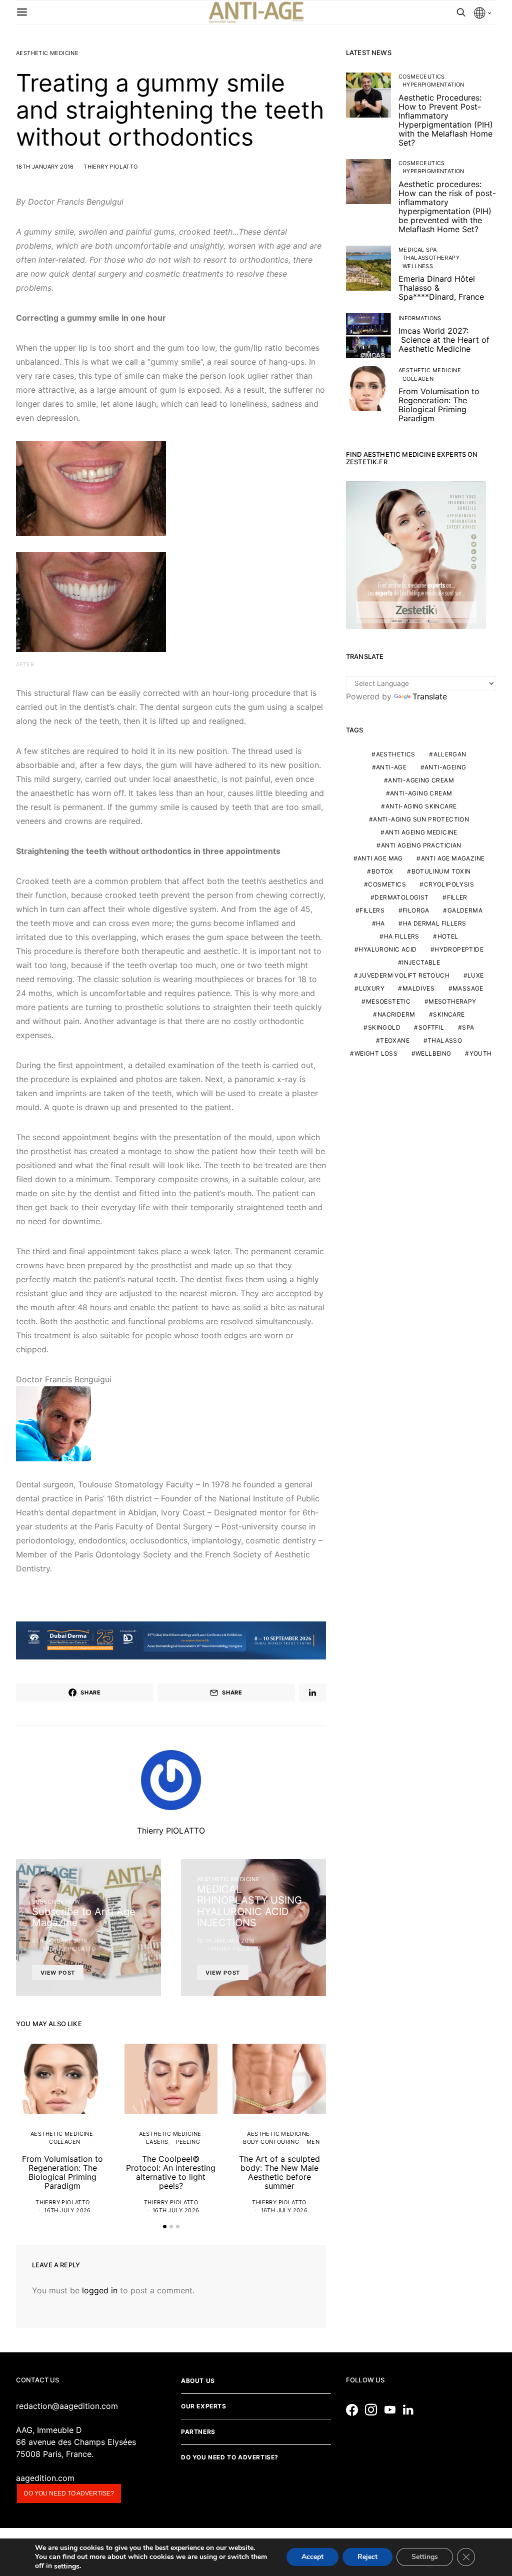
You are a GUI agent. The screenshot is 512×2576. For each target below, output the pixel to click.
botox (382, 871)
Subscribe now (56, 1902)
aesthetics (396, 754)
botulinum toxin (441, 871)
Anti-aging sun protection (421, 819)
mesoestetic (388, 1001)
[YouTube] (392, 2410)
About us (198, 2381)
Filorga (416, 910)
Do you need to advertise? (69, 2493)
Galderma (465, 910)
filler (457, 897)
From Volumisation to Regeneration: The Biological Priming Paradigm (62, 2172)
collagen (64, 2142)
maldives (418, 988)
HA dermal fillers (435, 923)
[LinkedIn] (411, 2410)
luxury (372, 988)
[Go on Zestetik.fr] (416, 554)
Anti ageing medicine (421, 832)
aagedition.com (45, 2478)
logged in (100, 2290)
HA (380, 923)
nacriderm (396, 1014)
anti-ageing (445, 767)
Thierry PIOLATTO (110, 167)
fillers (372, 910)
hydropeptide (459, 949)
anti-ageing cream (421, 780)
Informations (420, 318)
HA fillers (402, 936)
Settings (425, 2557)
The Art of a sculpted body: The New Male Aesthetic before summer (279, 2172)
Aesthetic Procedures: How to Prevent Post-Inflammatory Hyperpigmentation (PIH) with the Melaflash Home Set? (446, 120)
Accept (312, 2557)
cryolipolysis (449, 884)
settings (67, 2566)
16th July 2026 (67, 2210)
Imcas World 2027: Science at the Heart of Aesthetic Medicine (444, 340)
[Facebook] (354, 2410)
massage (468, 988)
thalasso (445, 1040)
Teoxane (395, 1040)
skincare (449, 1014)
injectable (421, 962)
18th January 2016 (45, 167)
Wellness (418, 266)
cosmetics (387, 884)
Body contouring (271, 2142)
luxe (476, 975)
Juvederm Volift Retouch (404, 975)
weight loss (376, 1053)
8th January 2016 (59, 1941)
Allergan (450, 754)
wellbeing (433, 1053)
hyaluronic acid (387, 949)
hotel (448, 936)
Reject (367, 2557)
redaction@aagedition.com (67, 2406)
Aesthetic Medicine (47, 53)
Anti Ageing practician (421, 845)
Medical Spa (417, 250)
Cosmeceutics (422, 77)
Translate (430, 696)
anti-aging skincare (421, 806)
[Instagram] (373, 2410)
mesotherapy (452, 1001)
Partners (198, 2432)
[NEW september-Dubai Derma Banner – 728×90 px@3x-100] (171, 1639)
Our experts (204, 2406)
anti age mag (380, 858)
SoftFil (431, 1027)
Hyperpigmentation (433, 85)
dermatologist (401, 897)
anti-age (391, 767)
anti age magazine (453, 858)
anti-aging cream (421, 793)
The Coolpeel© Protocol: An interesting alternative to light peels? (171, 2172)
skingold (384, 1027)
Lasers (157, 2142)
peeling (188, 2142)
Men (313, 2142)
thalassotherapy (431, 258)
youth (481, 1053)
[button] (165, 2227)
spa (468, 1027)
